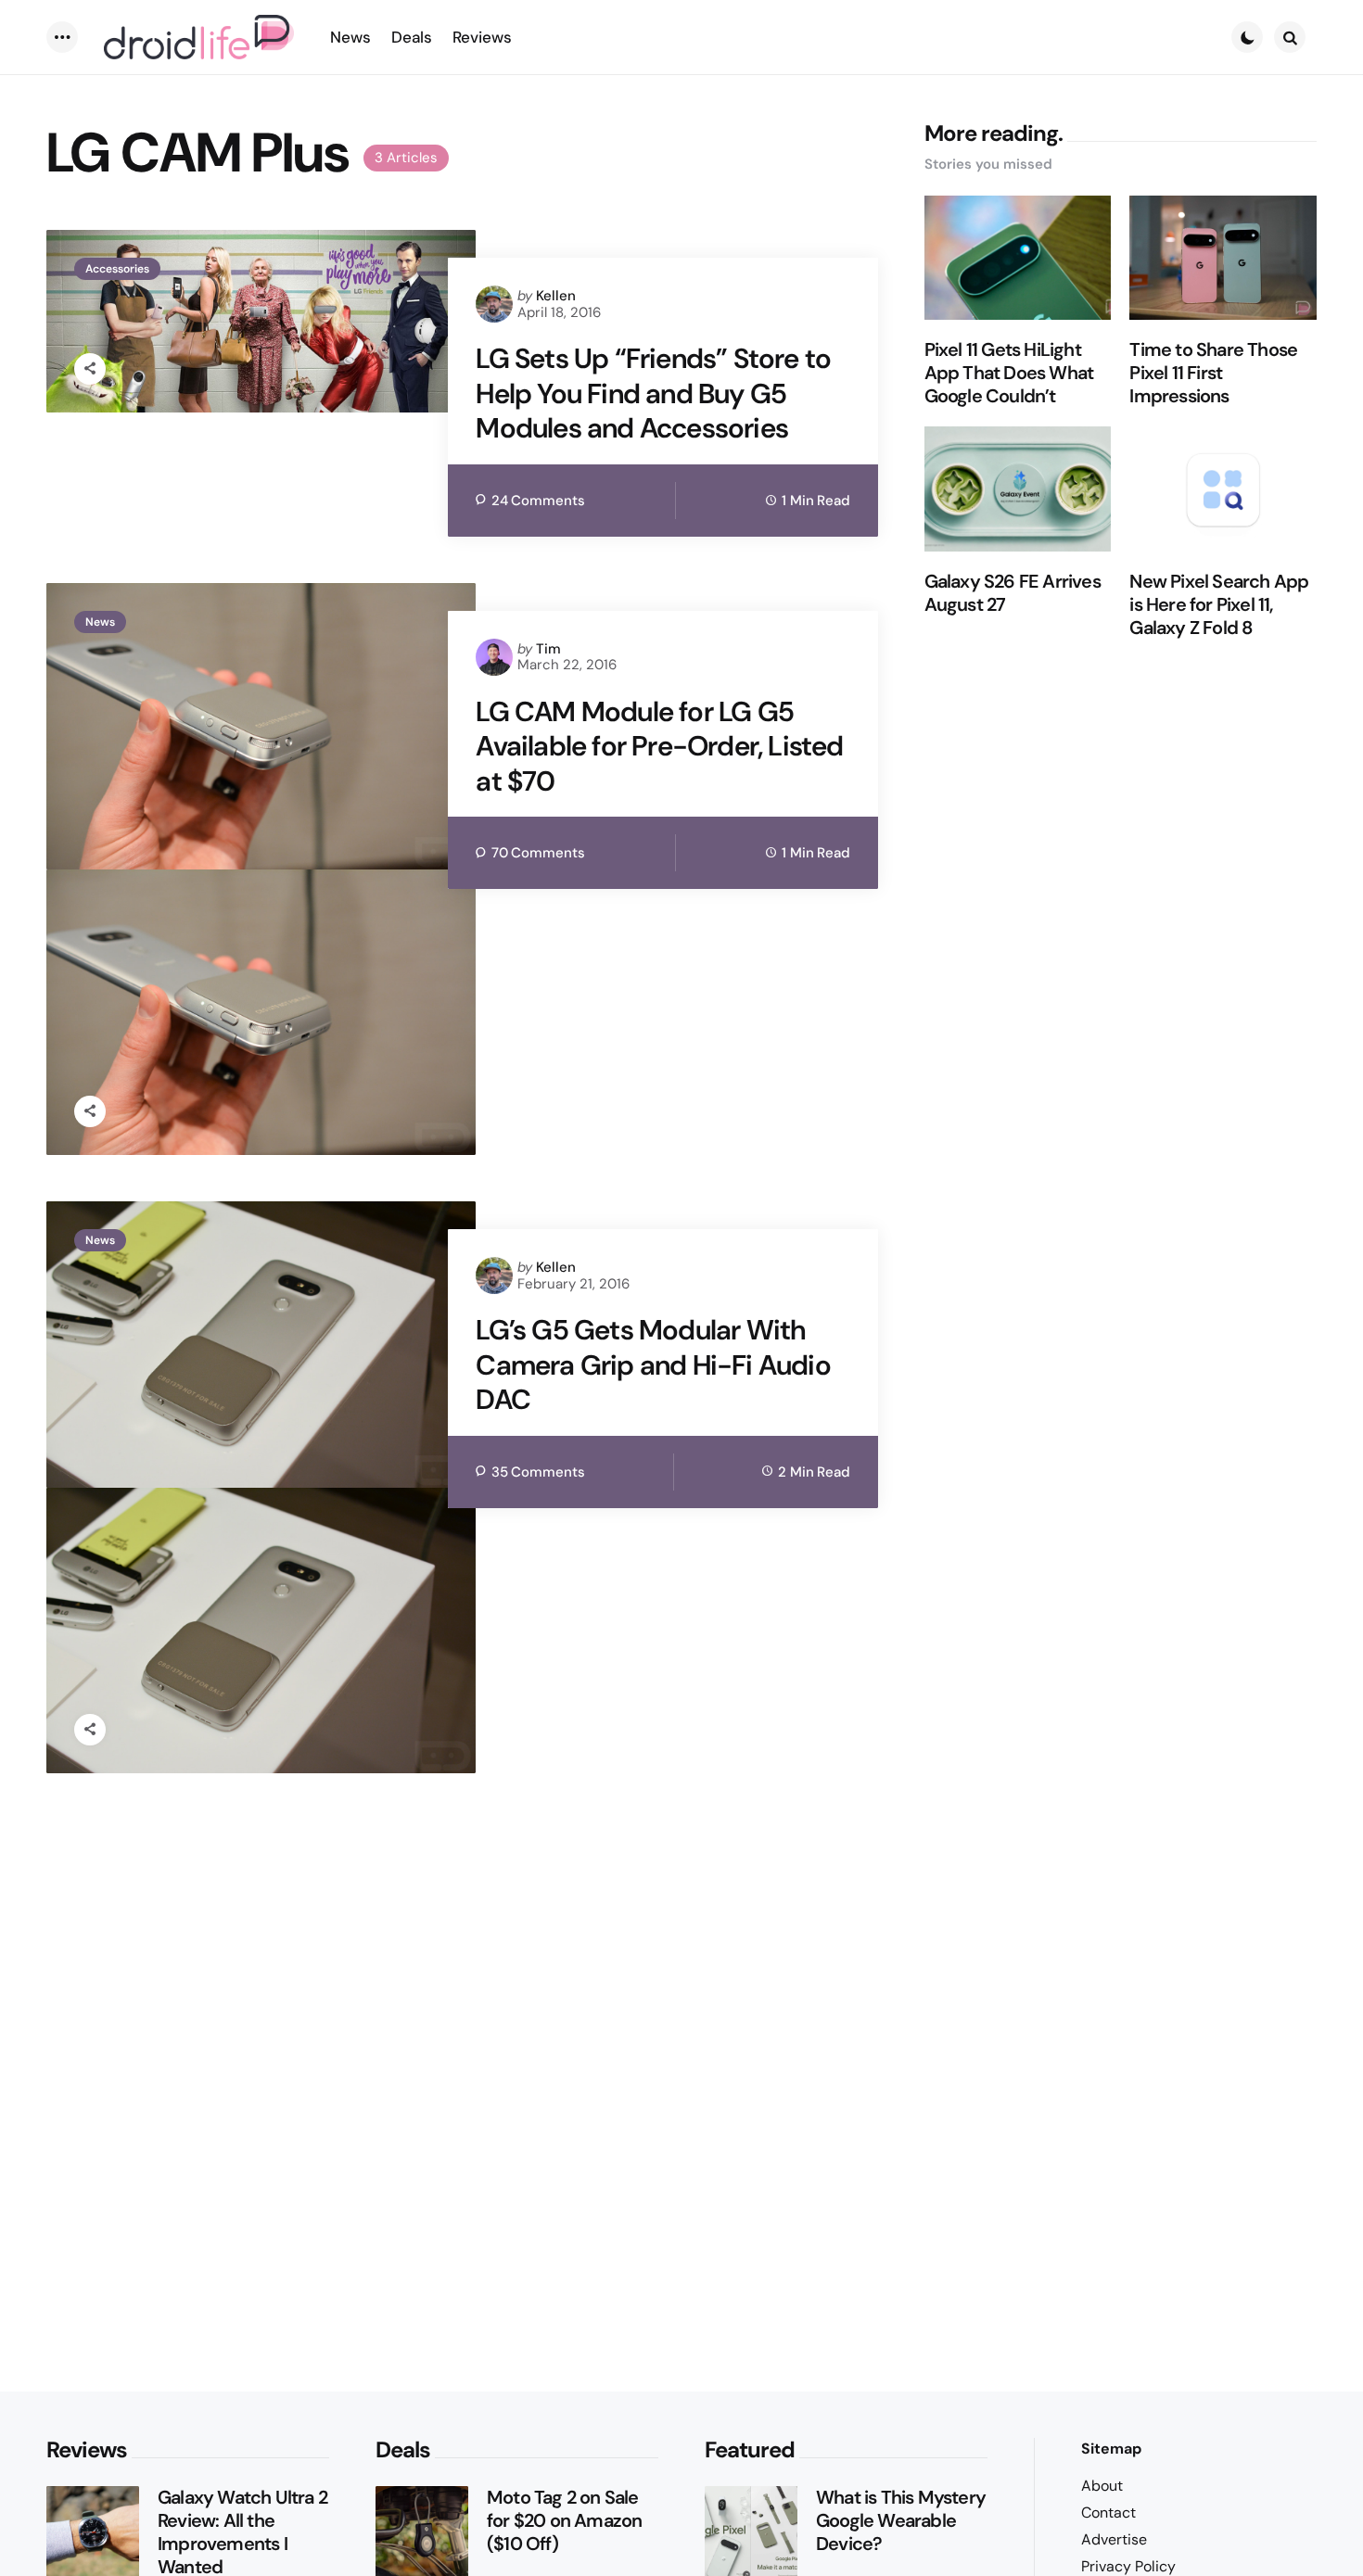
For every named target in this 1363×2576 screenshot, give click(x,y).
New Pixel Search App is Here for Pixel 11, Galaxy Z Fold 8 (1219, 605)
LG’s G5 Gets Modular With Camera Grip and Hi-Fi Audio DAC (653, 1365)
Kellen (556, 296)
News (100, 622)
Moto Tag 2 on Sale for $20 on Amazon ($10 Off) (564, 2521)
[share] (90, 369)
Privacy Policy (1128, 2566)
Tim (548, 649)
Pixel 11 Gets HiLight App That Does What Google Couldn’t (1009, 373)
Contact (1108, 2513)
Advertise (1114, 2539)
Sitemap (1111, 2449)
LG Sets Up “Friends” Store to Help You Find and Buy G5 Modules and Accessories (653, 393)
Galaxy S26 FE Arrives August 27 (1013, 593)
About (1102, 2486)
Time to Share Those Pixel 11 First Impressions (1213, 373)
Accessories (117, 269)
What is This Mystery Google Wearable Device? (901, 2521)
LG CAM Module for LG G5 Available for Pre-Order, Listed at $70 (659, 747)
